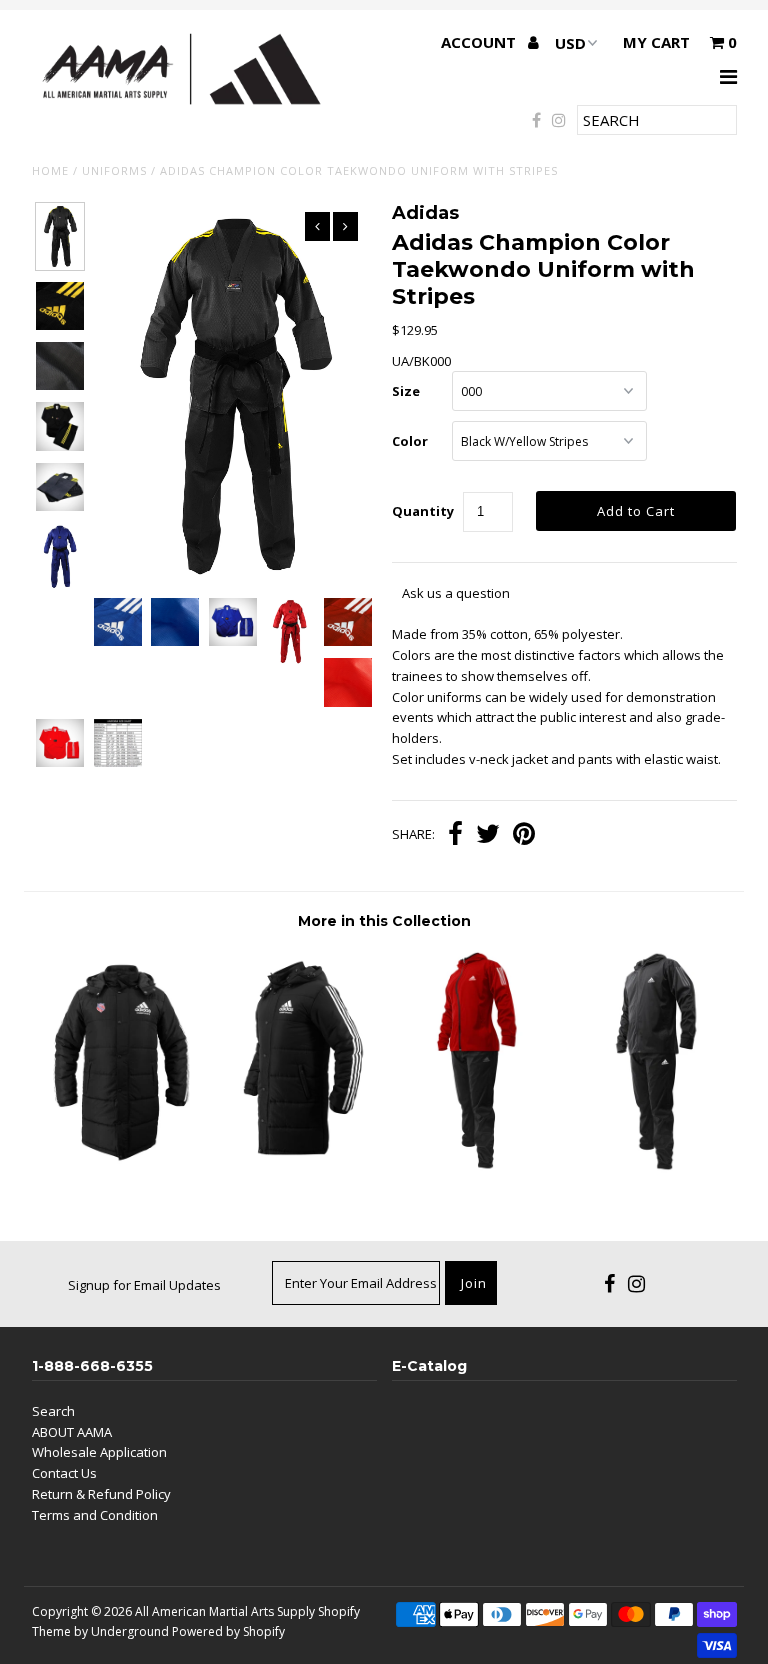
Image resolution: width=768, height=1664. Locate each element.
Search (53, 1411)
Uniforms (114, 170)
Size (406, 391)
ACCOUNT (480, 42)
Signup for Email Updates (144, 1285)
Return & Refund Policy (101, 1494)
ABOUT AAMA (72, 1432)
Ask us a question (456, 593)
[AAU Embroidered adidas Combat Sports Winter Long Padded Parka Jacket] (120, 1160)
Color (410, 441)
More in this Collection (384, 921)
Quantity (423, 511)
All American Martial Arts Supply (225, 1611)
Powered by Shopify (228, 1631)
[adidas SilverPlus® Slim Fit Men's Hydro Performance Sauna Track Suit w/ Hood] (649, 1169)
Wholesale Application (99, 1452)
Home (50, 170)
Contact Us (64, 1473)
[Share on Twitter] (488, 836)
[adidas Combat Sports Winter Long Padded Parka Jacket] (296, 1160)
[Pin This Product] (524, 836)
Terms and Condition (95, 1515)
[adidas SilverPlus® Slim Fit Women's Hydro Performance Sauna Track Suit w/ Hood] (472, 1169)
